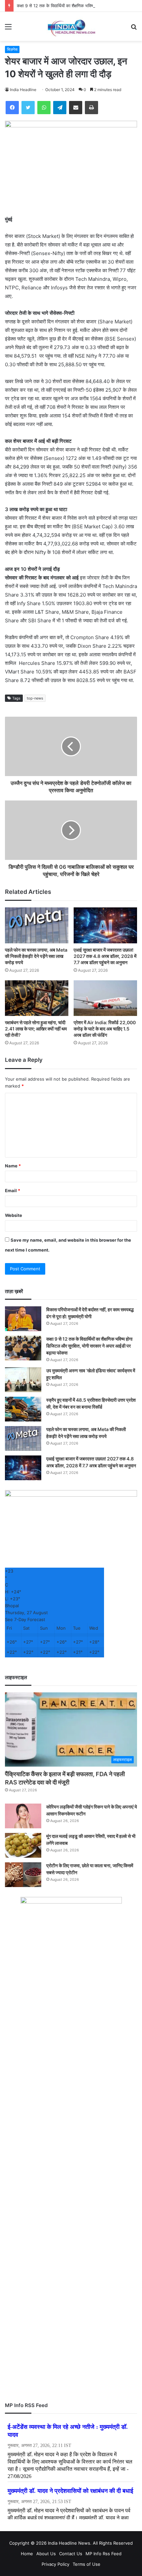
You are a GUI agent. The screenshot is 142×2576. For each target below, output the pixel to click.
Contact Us (71, 2554)
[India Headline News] (71, 26)
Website (14, 1215)
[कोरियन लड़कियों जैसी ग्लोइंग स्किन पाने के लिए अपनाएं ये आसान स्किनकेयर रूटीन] (23, 1816)
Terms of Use (87, 2564)
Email (13, 1190)
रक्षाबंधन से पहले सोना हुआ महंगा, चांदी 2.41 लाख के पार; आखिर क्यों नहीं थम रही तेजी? (36, 1029)
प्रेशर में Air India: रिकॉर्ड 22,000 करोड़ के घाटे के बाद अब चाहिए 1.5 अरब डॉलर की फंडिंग (105, 1029)
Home (27, 2554)
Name (13, 1166)
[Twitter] (28, 108)
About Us (46, 2554)
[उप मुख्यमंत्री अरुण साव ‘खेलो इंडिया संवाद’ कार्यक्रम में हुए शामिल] (23, 1380)
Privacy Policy (55, 2564)
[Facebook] (12, 108)
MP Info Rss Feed (104, 2554)
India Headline (23, 90)
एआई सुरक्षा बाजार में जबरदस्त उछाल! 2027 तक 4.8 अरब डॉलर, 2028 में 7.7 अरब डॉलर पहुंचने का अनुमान (105, 956)
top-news (35, 698)
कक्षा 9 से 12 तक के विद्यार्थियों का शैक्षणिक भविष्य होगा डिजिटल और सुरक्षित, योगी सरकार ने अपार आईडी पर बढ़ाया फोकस (89, 1346)
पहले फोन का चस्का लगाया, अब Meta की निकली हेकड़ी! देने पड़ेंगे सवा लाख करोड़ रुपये (36, 956)
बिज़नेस (12, 49)
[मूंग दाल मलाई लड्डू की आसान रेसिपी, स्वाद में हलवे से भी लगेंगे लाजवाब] (23, 1845)
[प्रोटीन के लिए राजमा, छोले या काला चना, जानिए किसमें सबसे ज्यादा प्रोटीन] (23, 1875)
